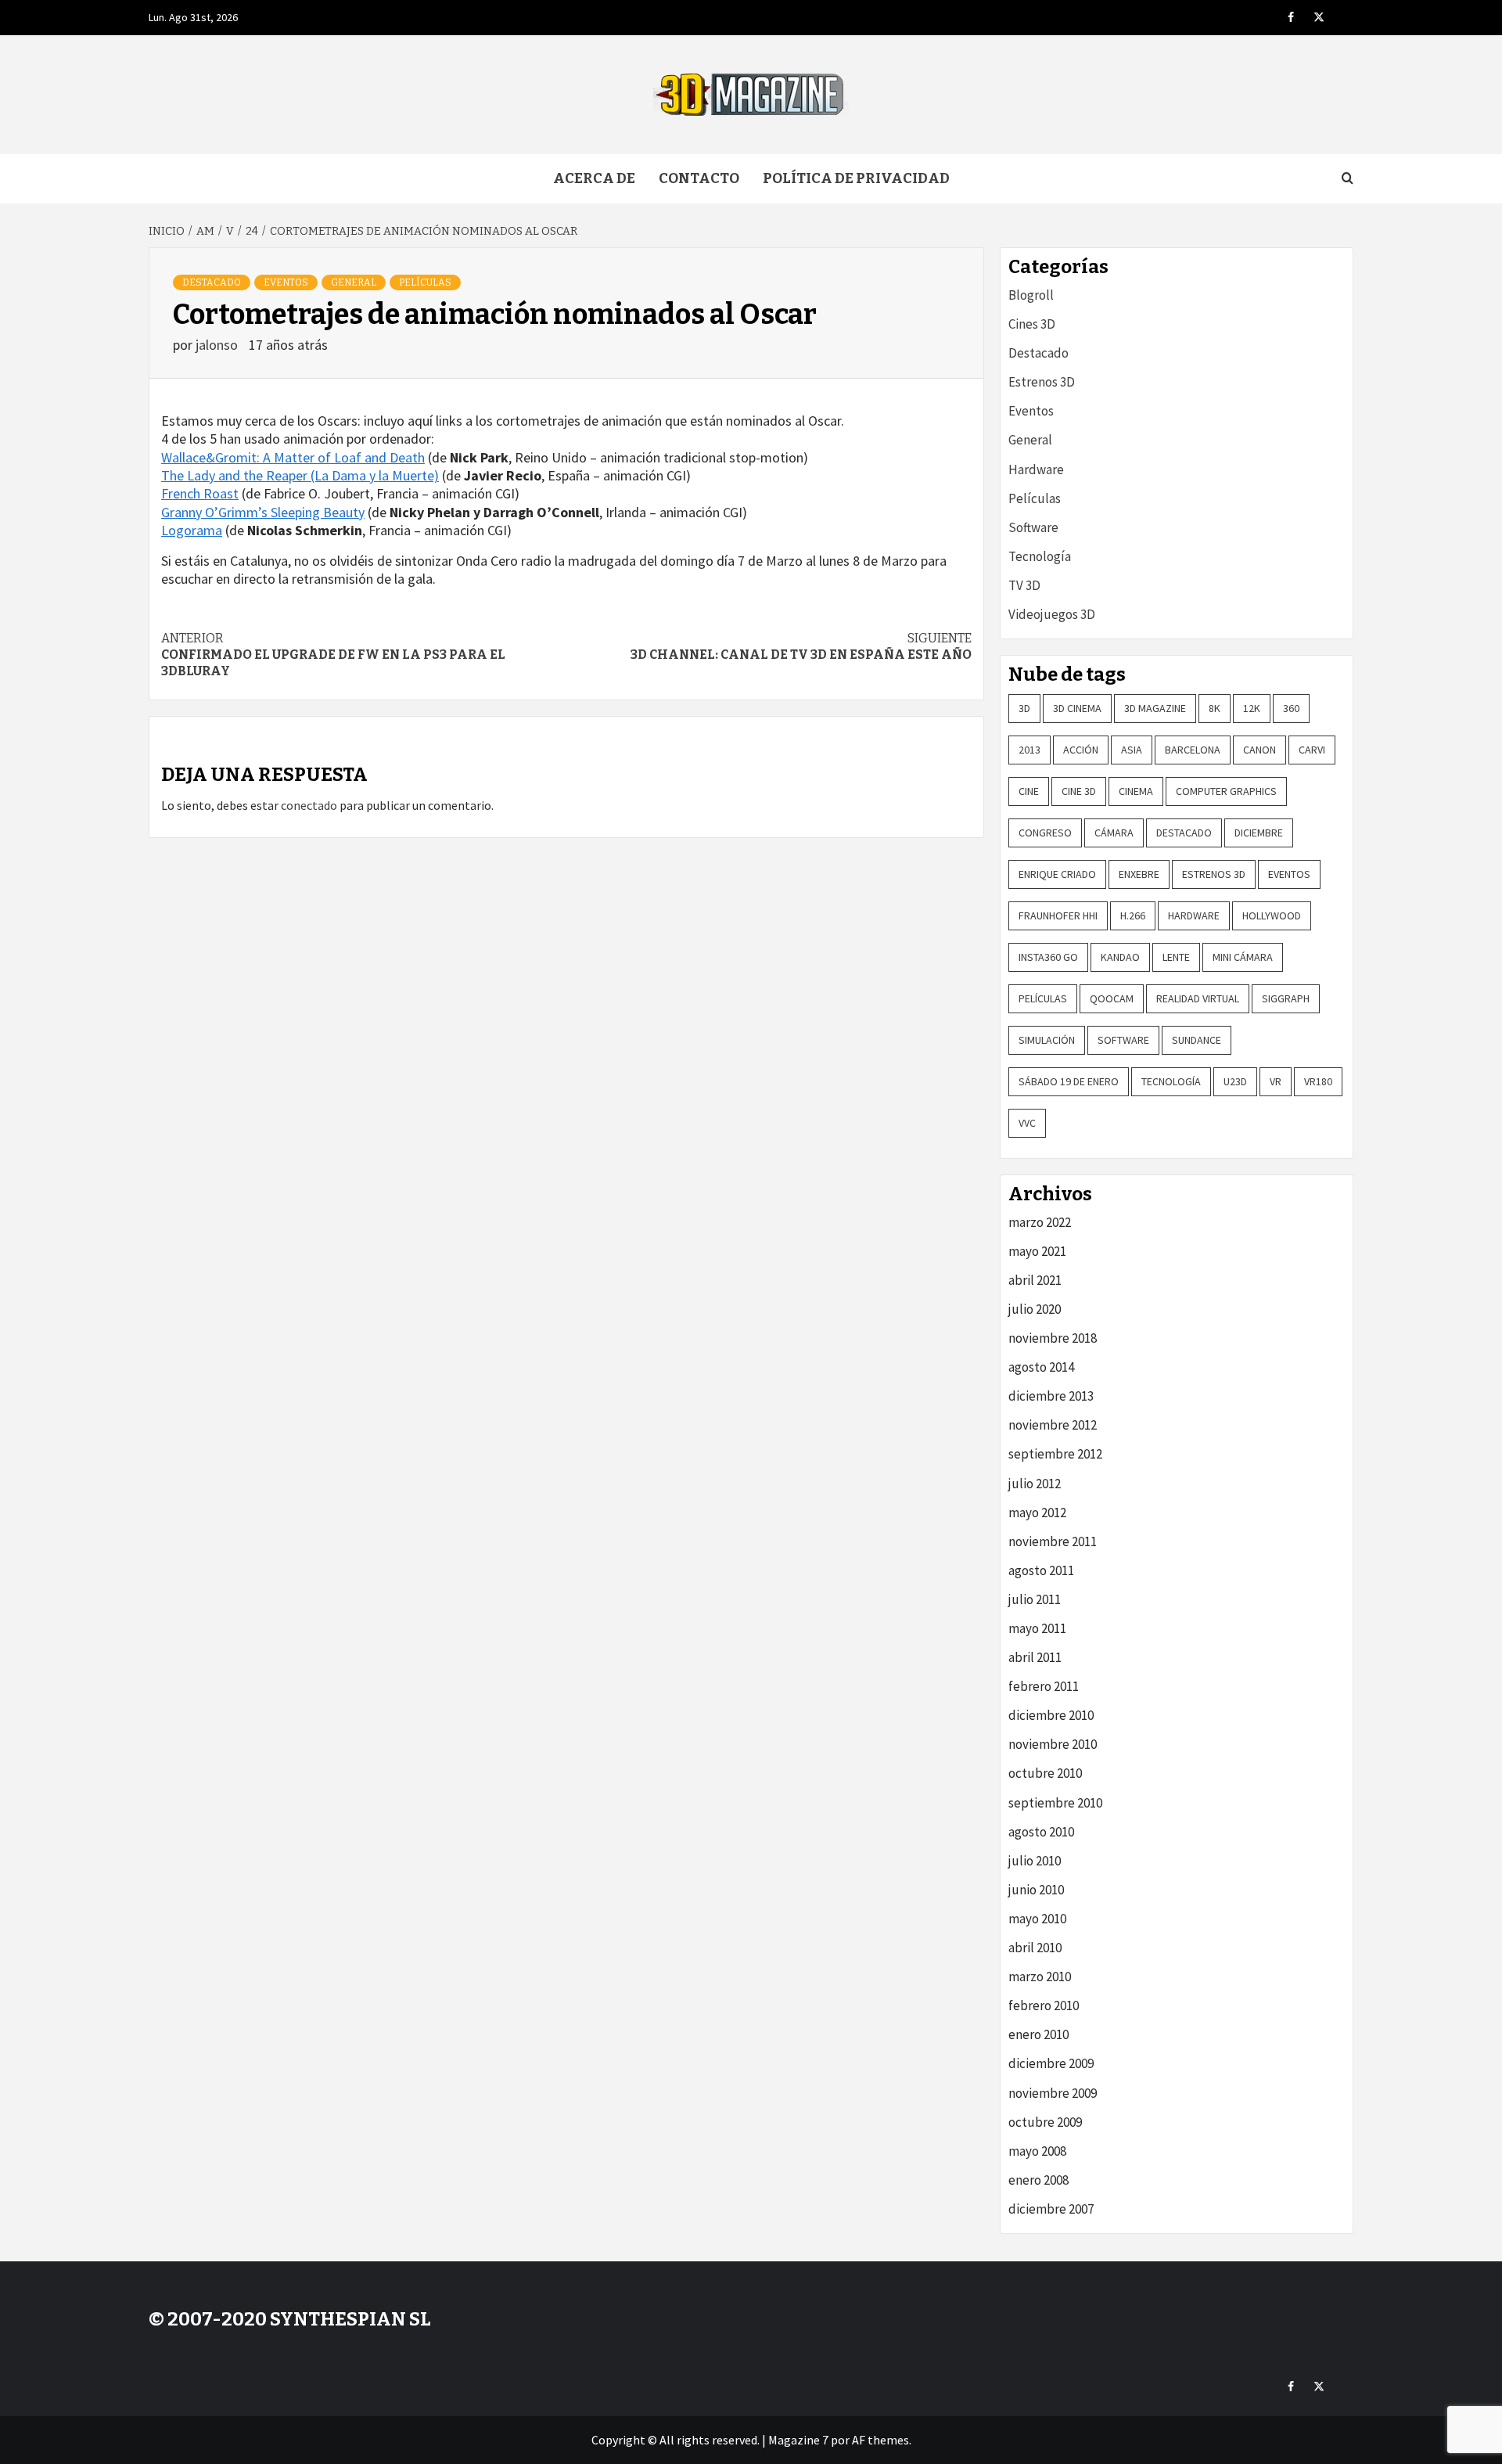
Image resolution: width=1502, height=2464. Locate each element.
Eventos (286, 282)
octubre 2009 (1045, 2122)
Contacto (699, 178)
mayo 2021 (1037, 1251)
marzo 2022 (1040, 1222)
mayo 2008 (1037, 2151)
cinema (1136, 791)
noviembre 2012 (1053, 1425)
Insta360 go (1048, 957)
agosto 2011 (1041, 1570)
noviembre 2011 (1053, 1541)
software (1123, 1040)
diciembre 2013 (1051, 1396)
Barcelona (1193, 750)
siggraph (1286, 998)
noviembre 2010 (1053, 1744)
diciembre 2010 (1051, 1715)
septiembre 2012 (1055, 1454)
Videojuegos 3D (1052, 614)
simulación (1047, 1040)
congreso (1045, 833)
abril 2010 (1035, 1948)
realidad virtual (1198, 998)
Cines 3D (1032, 324)
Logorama (192, 530)
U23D (1235, 1081)
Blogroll (1031, 295)
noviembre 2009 (1053, 2093)
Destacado (212, 282)
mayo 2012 (1037, 1513)
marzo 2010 (1040, 1977)
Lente (1176, 957)
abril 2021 (1035, 1280)
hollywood (1272, 915)
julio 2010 (1035, 1861)
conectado (309, 805)
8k (1215, 708)
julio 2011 (1035, 1599)
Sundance (1197, 1040)
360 (1291, 708)
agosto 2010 (1041, 1832)
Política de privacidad (856, 178)
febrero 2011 (1044, 1686)
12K (1252, 708)
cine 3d (1079, 791)
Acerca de (594, 178)
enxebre (1139, 874)
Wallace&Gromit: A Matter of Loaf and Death (293, 457)
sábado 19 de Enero (1069, 1081)
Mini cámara (1243, 957)
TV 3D (1024, 585)
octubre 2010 (1045, 1773)
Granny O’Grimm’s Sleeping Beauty (263, 512)
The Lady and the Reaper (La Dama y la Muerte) (300, 475)
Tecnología (1040, 556)
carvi (1312, 750)
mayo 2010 (1037, 1919)
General (354, 282)
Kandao (1120, 957)
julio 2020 (1035, 1309)
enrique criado (1057, 874)
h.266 (1133, 915)
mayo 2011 (1037, 1628)
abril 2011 (1035, 1657)
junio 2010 (1036, 1890)
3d (1024, 708)
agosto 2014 (1041, 1367)
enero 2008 (1038, 2180)
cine (1029, 791)
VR (1276, 1081)
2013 (1029, 750)
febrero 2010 (1044, 2005)
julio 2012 (1035, 1484)
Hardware (1036, 469)
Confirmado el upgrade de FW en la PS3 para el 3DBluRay (333, 655)
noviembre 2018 (1053, 1338)
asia (1132, 750)
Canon (1259, 750)
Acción (1081, 750)
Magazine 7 (798, 2440)
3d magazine (1155, 708)
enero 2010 (1038, 2034)
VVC (1027, 1123)
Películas (425, 282)
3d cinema (1077, 708)
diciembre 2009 (1051, 2063)
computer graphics (1226, 791)
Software (1033, 527)
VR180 (1318, 1081)
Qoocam (1112, 998)
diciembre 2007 (1051, 2209)
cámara (1114, 833)
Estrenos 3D (1042, 382)
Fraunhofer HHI (1058, 915)
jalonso (218, 345)
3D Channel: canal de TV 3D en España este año (801, 646)
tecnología (1171, 1081)
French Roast (200, 493)
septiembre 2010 (1055, 1803)
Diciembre (1259, 833)
